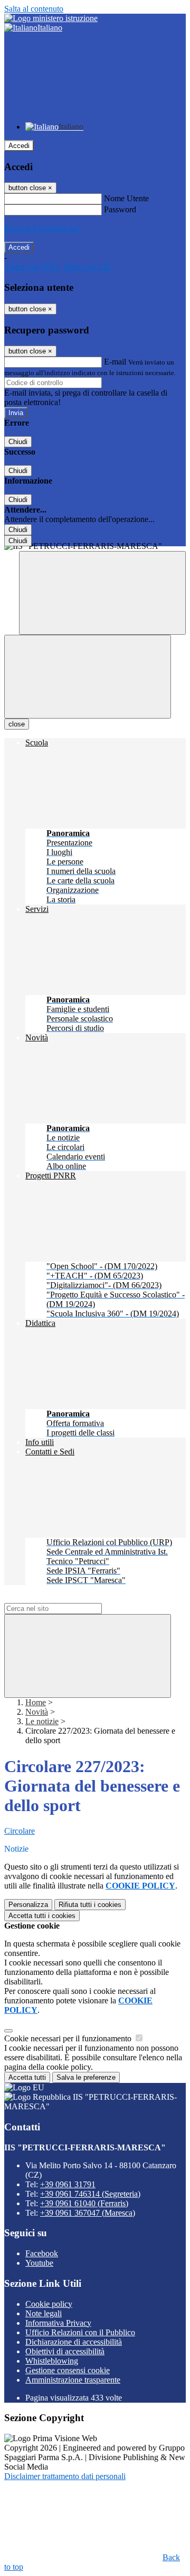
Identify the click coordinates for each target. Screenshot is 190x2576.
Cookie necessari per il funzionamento (69, 2038)
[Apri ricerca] (102, 593)
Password (120, 209)
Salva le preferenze (86, 2077)
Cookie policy (49, 2304)
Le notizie (42, 1721)
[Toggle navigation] (88, 677)
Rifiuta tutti (90, 1905)
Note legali (44, 2313)
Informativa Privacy (58, 2323)
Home (36, 1702)
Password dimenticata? (42, 228)
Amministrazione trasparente (73, 2380)
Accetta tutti (42, 1916)
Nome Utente (126, 198)
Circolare (20, 1831)
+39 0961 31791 (68, 2184)
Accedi (19, 146)
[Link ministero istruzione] (51, 18)
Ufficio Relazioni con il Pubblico (80, 2332)
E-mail (115, 362)
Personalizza (28, 1905)
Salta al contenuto (34, 9)
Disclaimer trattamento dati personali (65, 2476)
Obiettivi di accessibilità (65, 2351)
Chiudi (18, 442)
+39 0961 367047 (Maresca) (88, 2213)
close (17, 724)
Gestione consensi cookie (68, 2370)
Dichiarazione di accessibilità (74, 2342)
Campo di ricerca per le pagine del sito (68, 1598)
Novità (37, 1712)
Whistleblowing (52, 2361)
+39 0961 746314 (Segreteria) (90, 2194)
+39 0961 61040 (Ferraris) (84, 2203)
